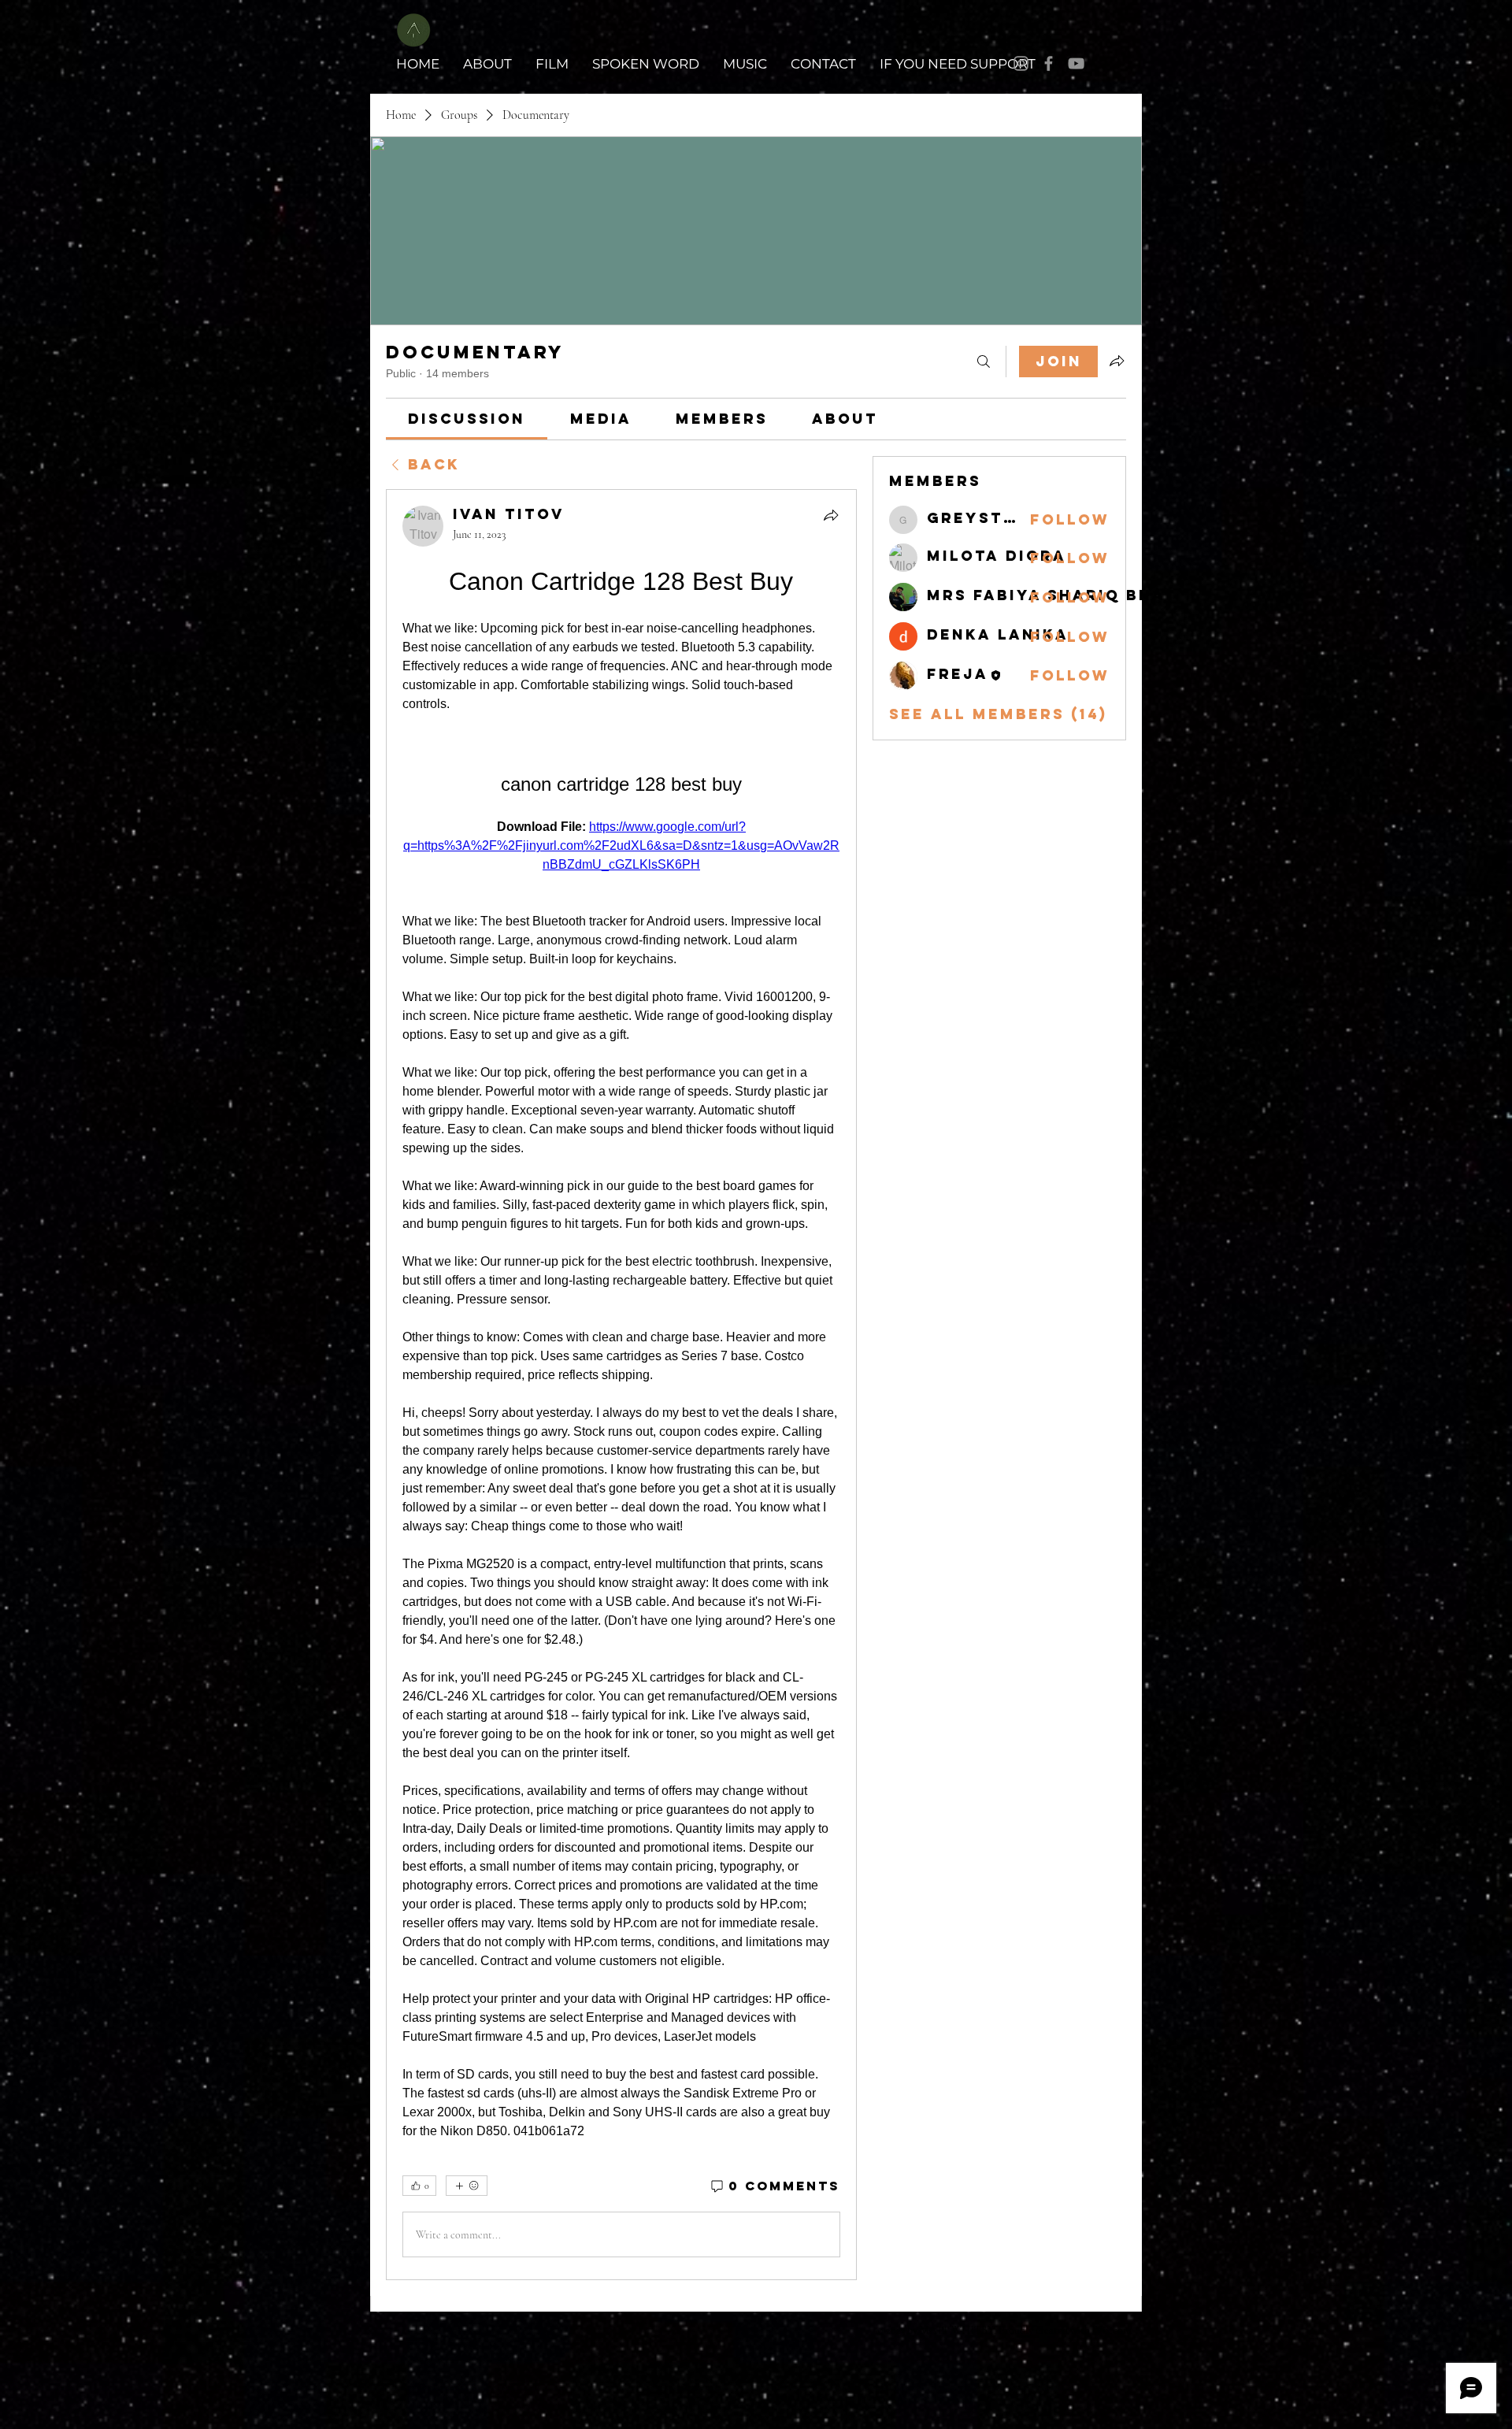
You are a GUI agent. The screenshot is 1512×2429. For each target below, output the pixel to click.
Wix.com (1112, 2330)
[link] (467, 419)
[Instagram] (1021, 63)
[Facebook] (1049, 63)
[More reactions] (467, 2186)
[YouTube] (1076, 63)
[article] (621, 1385)
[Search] (984, 362)
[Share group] (1117, 361)
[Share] (831, 515)
